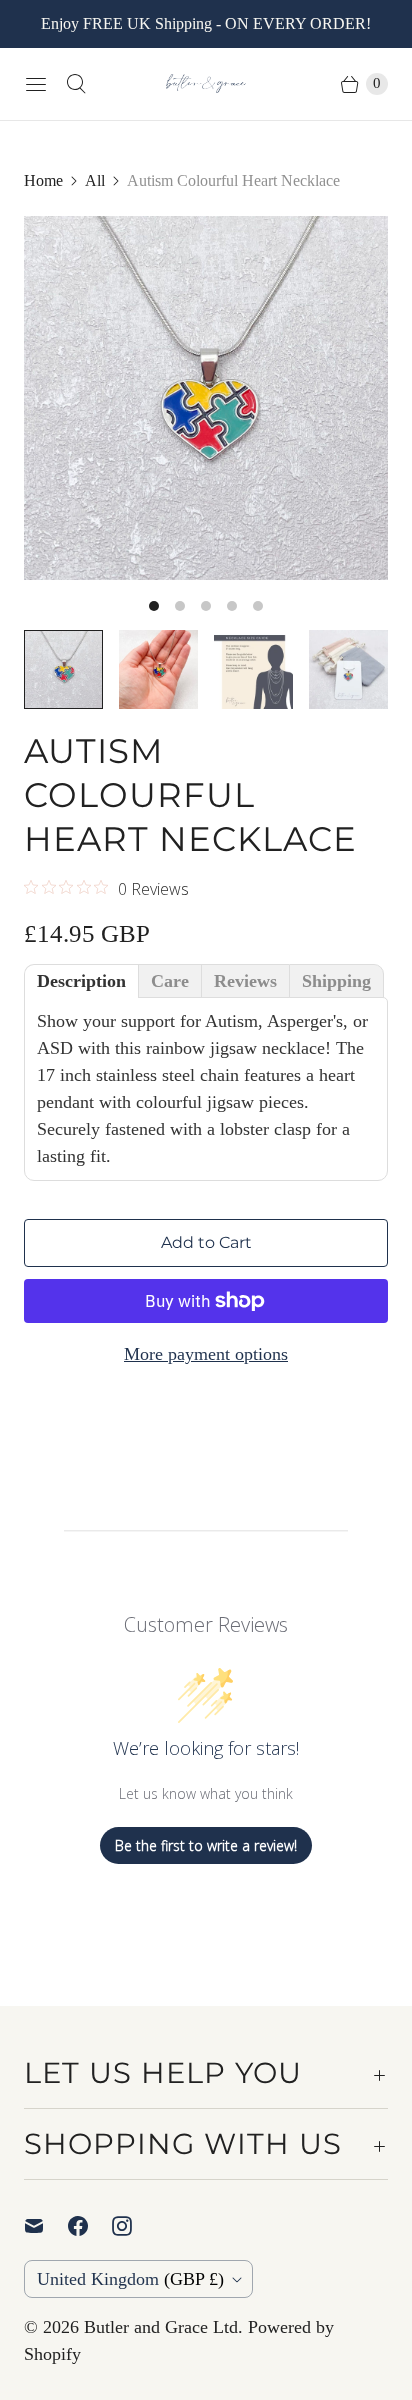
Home (43, 180)
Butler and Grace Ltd (161, 2327)
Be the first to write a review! (206, 1845)
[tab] (81, 981)
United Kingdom (130, 2279)
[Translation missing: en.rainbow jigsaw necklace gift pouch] (348, 669)
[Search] (76, 84)
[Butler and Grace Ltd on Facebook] (90, 2226)
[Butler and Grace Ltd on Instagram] (134, 2226)
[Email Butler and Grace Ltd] (46, 2226)
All (95, 180)
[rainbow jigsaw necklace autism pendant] (206, 398)
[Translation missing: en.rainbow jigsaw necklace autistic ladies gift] (158, 669)
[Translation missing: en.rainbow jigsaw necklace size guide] (253, 669)
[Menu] (36, 84)
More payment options (206, 1354)
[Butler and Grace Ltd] (206, 84)
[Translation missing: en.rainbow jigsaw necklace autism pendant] (63, 669)
